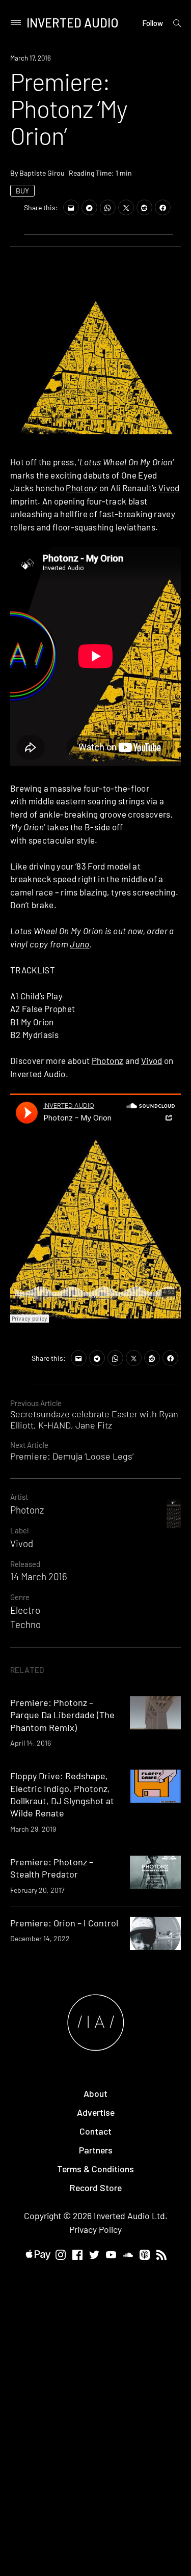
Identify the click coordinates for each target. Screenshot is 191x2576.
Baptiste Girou (42, 173)
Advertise (96, 2112)
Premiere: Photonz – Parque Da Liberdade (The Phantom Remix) (62, 1715)
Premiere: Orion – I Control (64, 1923)
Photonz (81, 488)
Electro (25, 1610)
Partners (96, 2150)
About (95, 2093)
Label (19, 1530)
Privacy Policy (95, 2229)
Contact (95, 2131)
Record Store (96, 2188)
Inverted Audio (73, 23)
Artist (19, 1497)
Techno (25, 1624)
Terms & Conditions (95, 2169)
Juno (79, 944)
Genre (20, 1597)
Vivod (169, 488)
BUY (22, 191)
